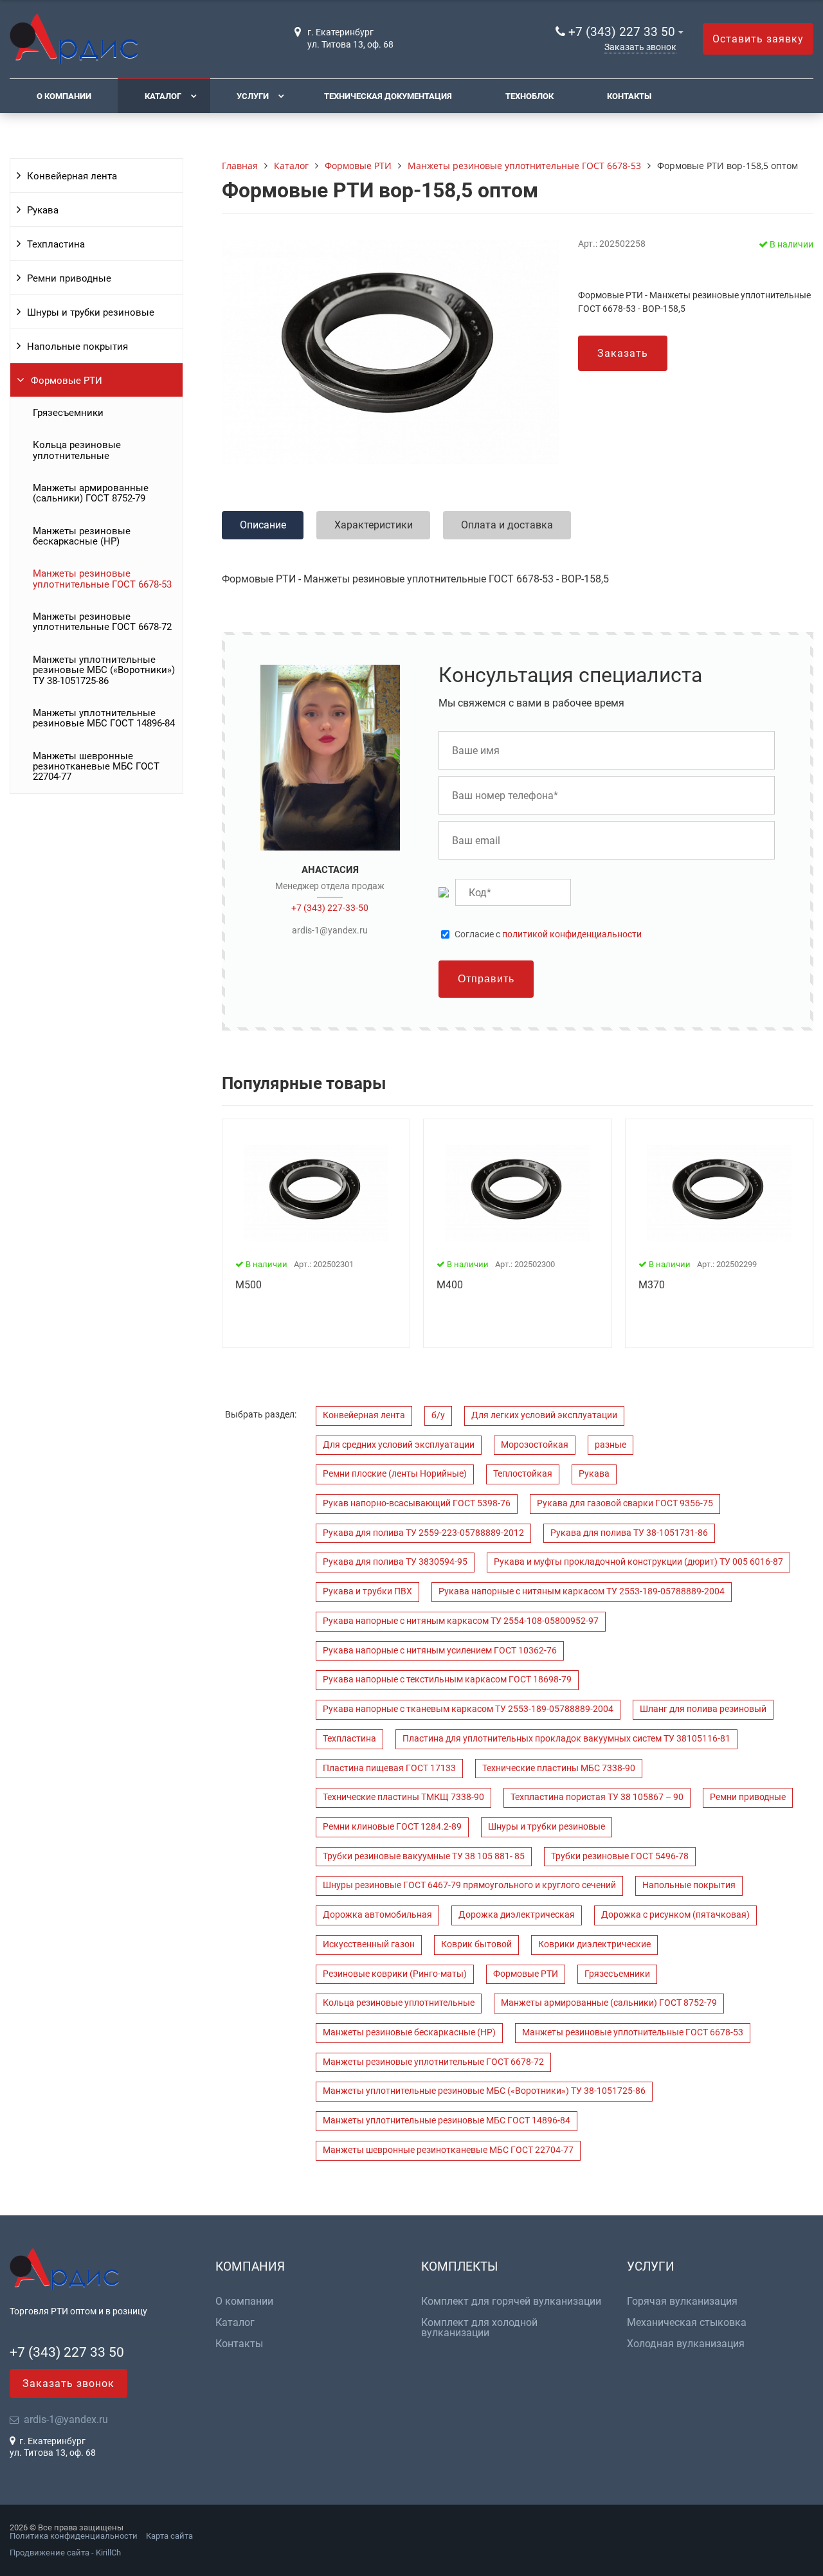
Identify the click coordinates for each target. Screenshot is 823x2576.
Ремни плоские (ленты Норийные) (395, 1474)
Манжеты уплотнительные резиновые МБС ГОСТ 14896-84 (104, 718)
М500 (249, 1285)
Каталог (163, 96)
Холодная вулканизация (686, 2344)
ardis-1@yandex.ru (330, 930)
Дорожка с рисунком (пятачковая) (675, 1915)
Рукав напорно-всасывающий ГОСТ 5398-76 (417, 1503)
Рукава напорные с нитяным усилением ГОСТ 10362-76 (440, 1651)
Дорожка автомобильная (377, 1915)
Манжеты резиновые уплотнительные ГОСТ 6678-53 (102, 579)
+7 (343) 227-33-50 (330, 908)
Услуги (253, 96)
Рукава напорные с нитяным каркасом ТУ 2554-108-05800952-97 (461, 1621)
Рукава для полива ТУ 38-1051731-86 (629, 1533)
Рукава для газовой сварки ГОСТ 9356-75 (625, 1503)
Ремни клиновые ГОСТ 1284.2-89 (392, 1827)
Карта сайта (169, 2536)
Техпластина (56, 244)
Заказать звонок (640, 47)
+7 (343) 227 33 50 (622, 32)
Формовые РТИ (67, 381)
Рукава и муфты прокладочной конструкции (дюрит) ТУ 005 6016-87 (638, 1562)
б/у (438, 1415)
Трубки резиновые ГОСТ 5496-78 (620, 1856)
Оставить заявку (758, 39)
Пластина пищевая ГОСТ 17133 (389, 1768)
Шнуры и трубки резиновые (91, 312)
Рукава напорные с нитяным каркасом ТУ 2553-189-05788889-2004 (582, 1591)
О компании (64, 96)
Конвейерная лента (72, 176)
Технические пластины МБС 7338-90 (559, 1768)
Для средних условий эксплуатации (399, 1445)
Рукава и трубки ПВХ (367, 1591)
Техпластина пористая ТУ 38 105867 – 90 (597, 1797)
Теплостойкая (523, 1474)
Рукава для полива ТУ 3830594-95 (395, 1562)
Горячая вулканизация (682, 2301)
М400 (450, 1285)
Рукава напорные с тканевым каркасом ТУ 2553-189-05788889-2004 (468, 1709)
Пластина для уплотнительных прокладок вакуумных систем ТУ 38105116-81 (566, 1739)
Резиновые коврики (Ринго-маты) (395, 1974)
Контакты (629, 96)
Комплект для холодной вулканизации (479, 2328)
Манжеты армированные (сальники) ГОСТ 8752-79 (91, 493)
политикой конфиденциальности (572, 934)
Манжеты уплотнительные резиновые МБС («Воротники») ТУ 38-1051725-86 (104, 670)
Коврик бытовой (476, 1944)
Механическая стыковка (687, 2323)
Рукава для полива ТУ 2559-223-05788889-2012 (423, 1533)
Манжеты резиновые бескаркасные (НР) (82, 536)
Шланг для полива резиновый (703, 1709)
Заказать (623, 353)
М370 (652, 1285)
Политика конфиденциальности (74, 2536)
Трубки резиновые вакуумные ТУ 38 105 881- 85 (424, 1856)
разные (610, 1445)
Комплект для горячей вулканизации (511, 2301)
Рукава (43, 210)
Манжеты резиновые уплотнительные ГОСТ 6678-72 (102, 622)
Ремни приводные (69, 278)
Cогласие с (548, 935)
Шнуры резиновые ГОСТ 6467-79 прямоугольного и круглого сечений (469, 1885)
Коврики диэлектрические (594, 1944)
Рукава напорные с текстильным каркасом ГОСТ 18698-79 (447, 1680)
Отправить (486, 979)
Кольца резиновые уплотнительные (77, 450)
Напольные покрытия (77, 347)
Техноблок (529, 96)
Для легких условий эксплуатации (544, 1415)
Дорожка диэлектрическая (517, 1915)
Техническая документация (388, 96)
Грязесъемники (68, 413)
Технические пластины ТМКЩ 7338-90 (403, 1797)
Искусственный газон (369, 1944)
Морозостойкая (535, 1445)
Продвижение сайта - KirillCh (65, 2553)
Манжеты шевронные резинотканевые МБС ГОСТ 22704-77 (96, 767)
